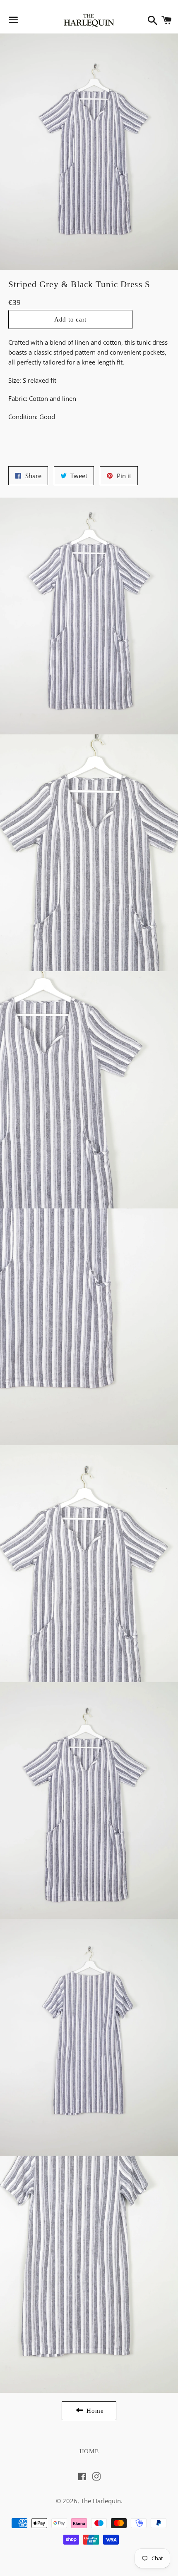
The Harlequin (101, 2501)
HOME (89, 2451)
